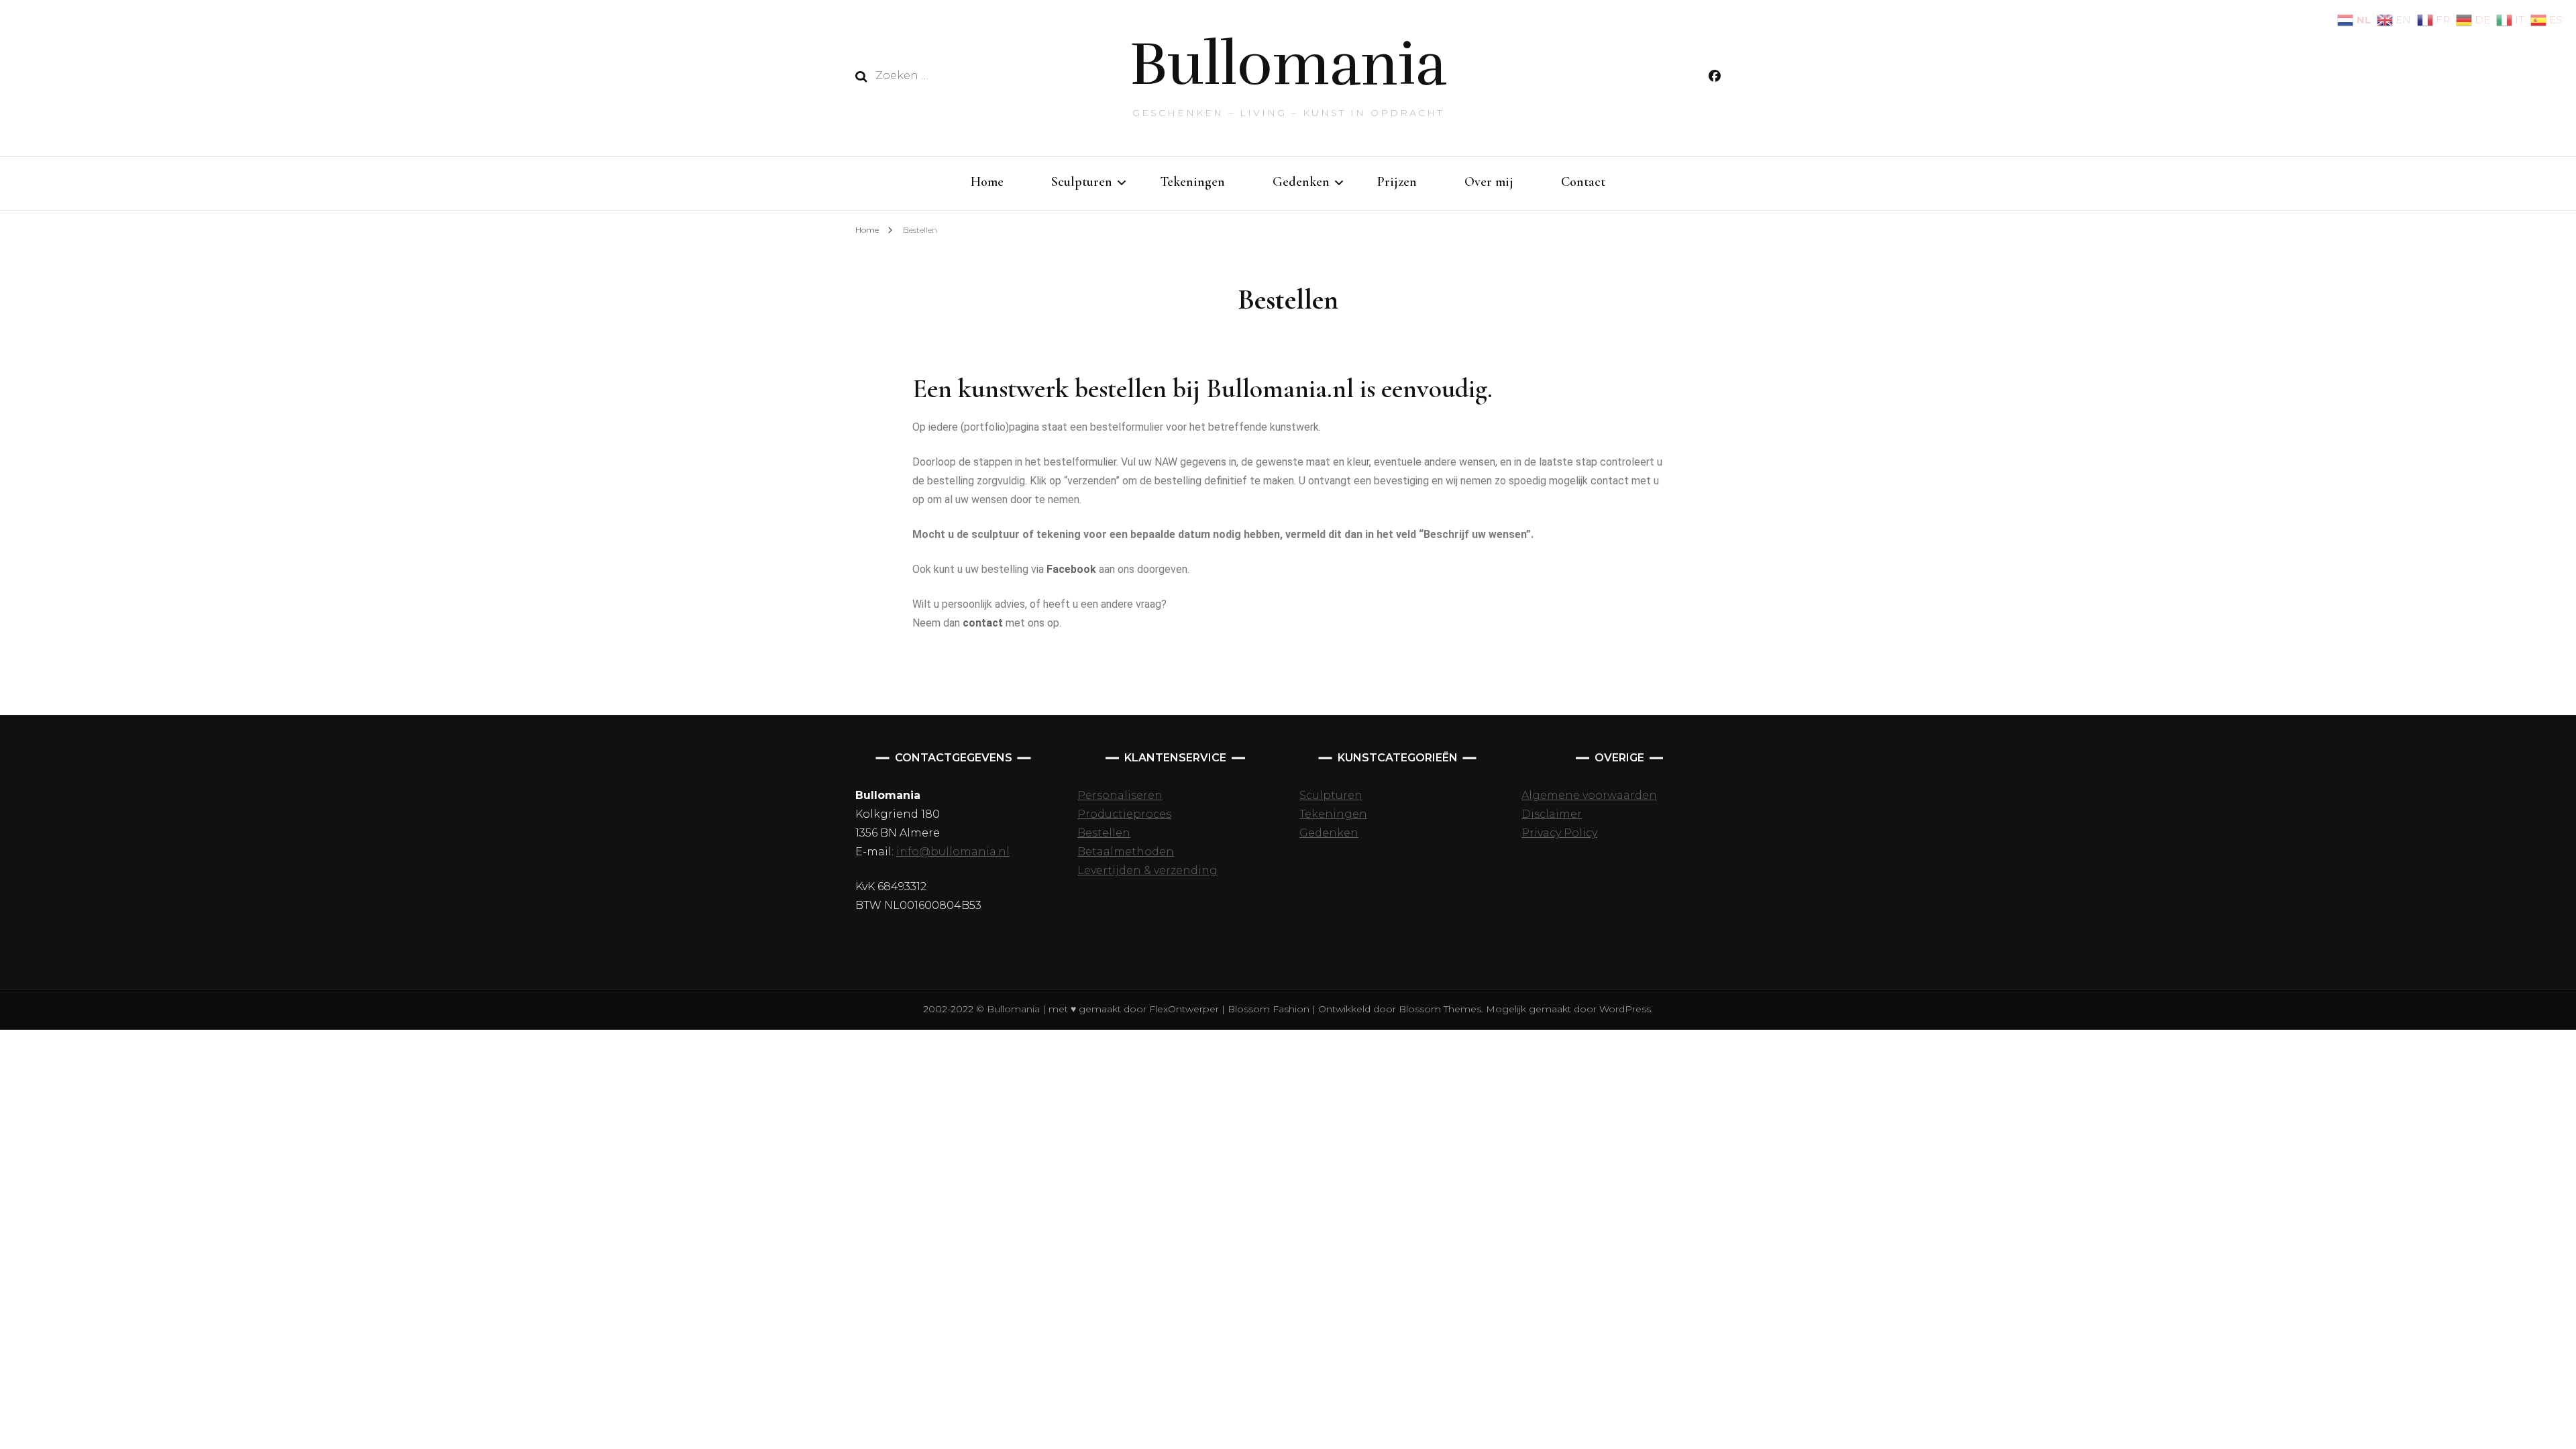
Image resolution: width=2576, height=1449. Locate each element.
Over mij (1489, 182)
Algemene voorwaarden (1589, 795)
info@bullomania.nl (953, 852)
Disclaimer (1552, 814)
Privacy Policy (1559, 833)
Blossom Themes (1439, 1009)
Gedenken (1301, 182)
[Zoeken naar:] (974, 76)
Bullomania (1288, 64)
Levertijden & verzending (1147, 870)
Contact (1583, 182)
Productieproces (1124, 814)
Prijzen (1397, 182)
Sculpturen (1082, 182)
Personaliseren (1120, 795)
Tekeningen (1192, 182)
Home (987, 182)
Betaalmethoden (1126, 852)
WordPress (1625, 1009)
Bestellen (1104, 833)
